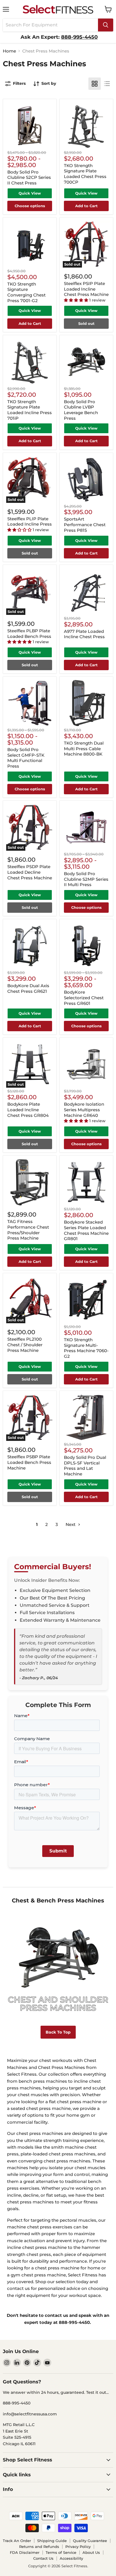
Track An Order (17, 2541)
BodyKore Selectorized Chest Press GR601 (84, 998)
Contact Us (43, 2558)
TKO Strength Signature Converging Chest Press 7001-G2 (26, 292)
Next (71, 1524)
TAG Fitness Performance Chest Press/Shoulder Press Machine (28, 1230)
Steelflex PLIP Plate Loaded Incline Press (30, 522)
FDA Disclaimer (25, 2552)
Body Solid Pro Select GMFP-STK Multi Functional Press (26, 758)
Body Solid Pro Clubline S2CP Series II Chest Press (29, 177)
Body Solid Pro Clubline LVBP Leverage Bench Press (81, 410)
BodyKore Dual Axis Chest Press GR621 (28, 988)
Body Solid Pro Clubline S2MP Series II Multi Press (86, 879)
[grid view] (95, 84)
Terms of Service (61, 2552)
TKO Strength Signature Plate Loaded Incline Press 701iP (30, 410)
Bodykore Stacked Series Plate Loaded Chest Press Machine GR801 (86, 1230)
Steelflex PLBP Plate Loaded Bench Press (29, 634)
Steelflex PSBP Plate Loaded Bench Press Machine (29, 1462)
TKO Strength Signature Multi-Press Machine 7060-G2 (86, 1348)
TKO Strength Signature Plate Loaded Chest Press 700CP (85, 174)
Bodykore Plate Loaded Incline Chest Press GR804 (28, 1110)
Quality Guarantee (90, 2541)
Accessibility (71, 2558)
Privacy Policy (78, 2547)
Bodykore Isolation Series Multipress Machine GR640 (84, 1110)
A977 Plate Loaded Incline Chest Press (84, 634)
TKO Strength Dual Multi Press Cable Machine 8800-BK (84, 749)
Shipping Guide (52, 2541)
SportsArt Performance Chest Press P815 (85, 524)
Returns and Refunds (39, 2547)
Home (9, 51)
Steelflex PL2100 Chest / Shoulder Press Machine (25, 1345)
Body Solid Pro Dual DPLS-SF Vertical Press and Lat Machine (85, 1466)
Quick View (30, 193)
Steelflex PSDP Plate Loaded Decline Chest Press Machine (30, 872)
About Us (91, 2552)
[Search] (106, 25)
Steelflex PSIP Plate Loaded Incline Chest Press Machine (86, 289)
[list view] (107, 84)
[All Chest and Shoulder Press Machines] (58, 1965)
